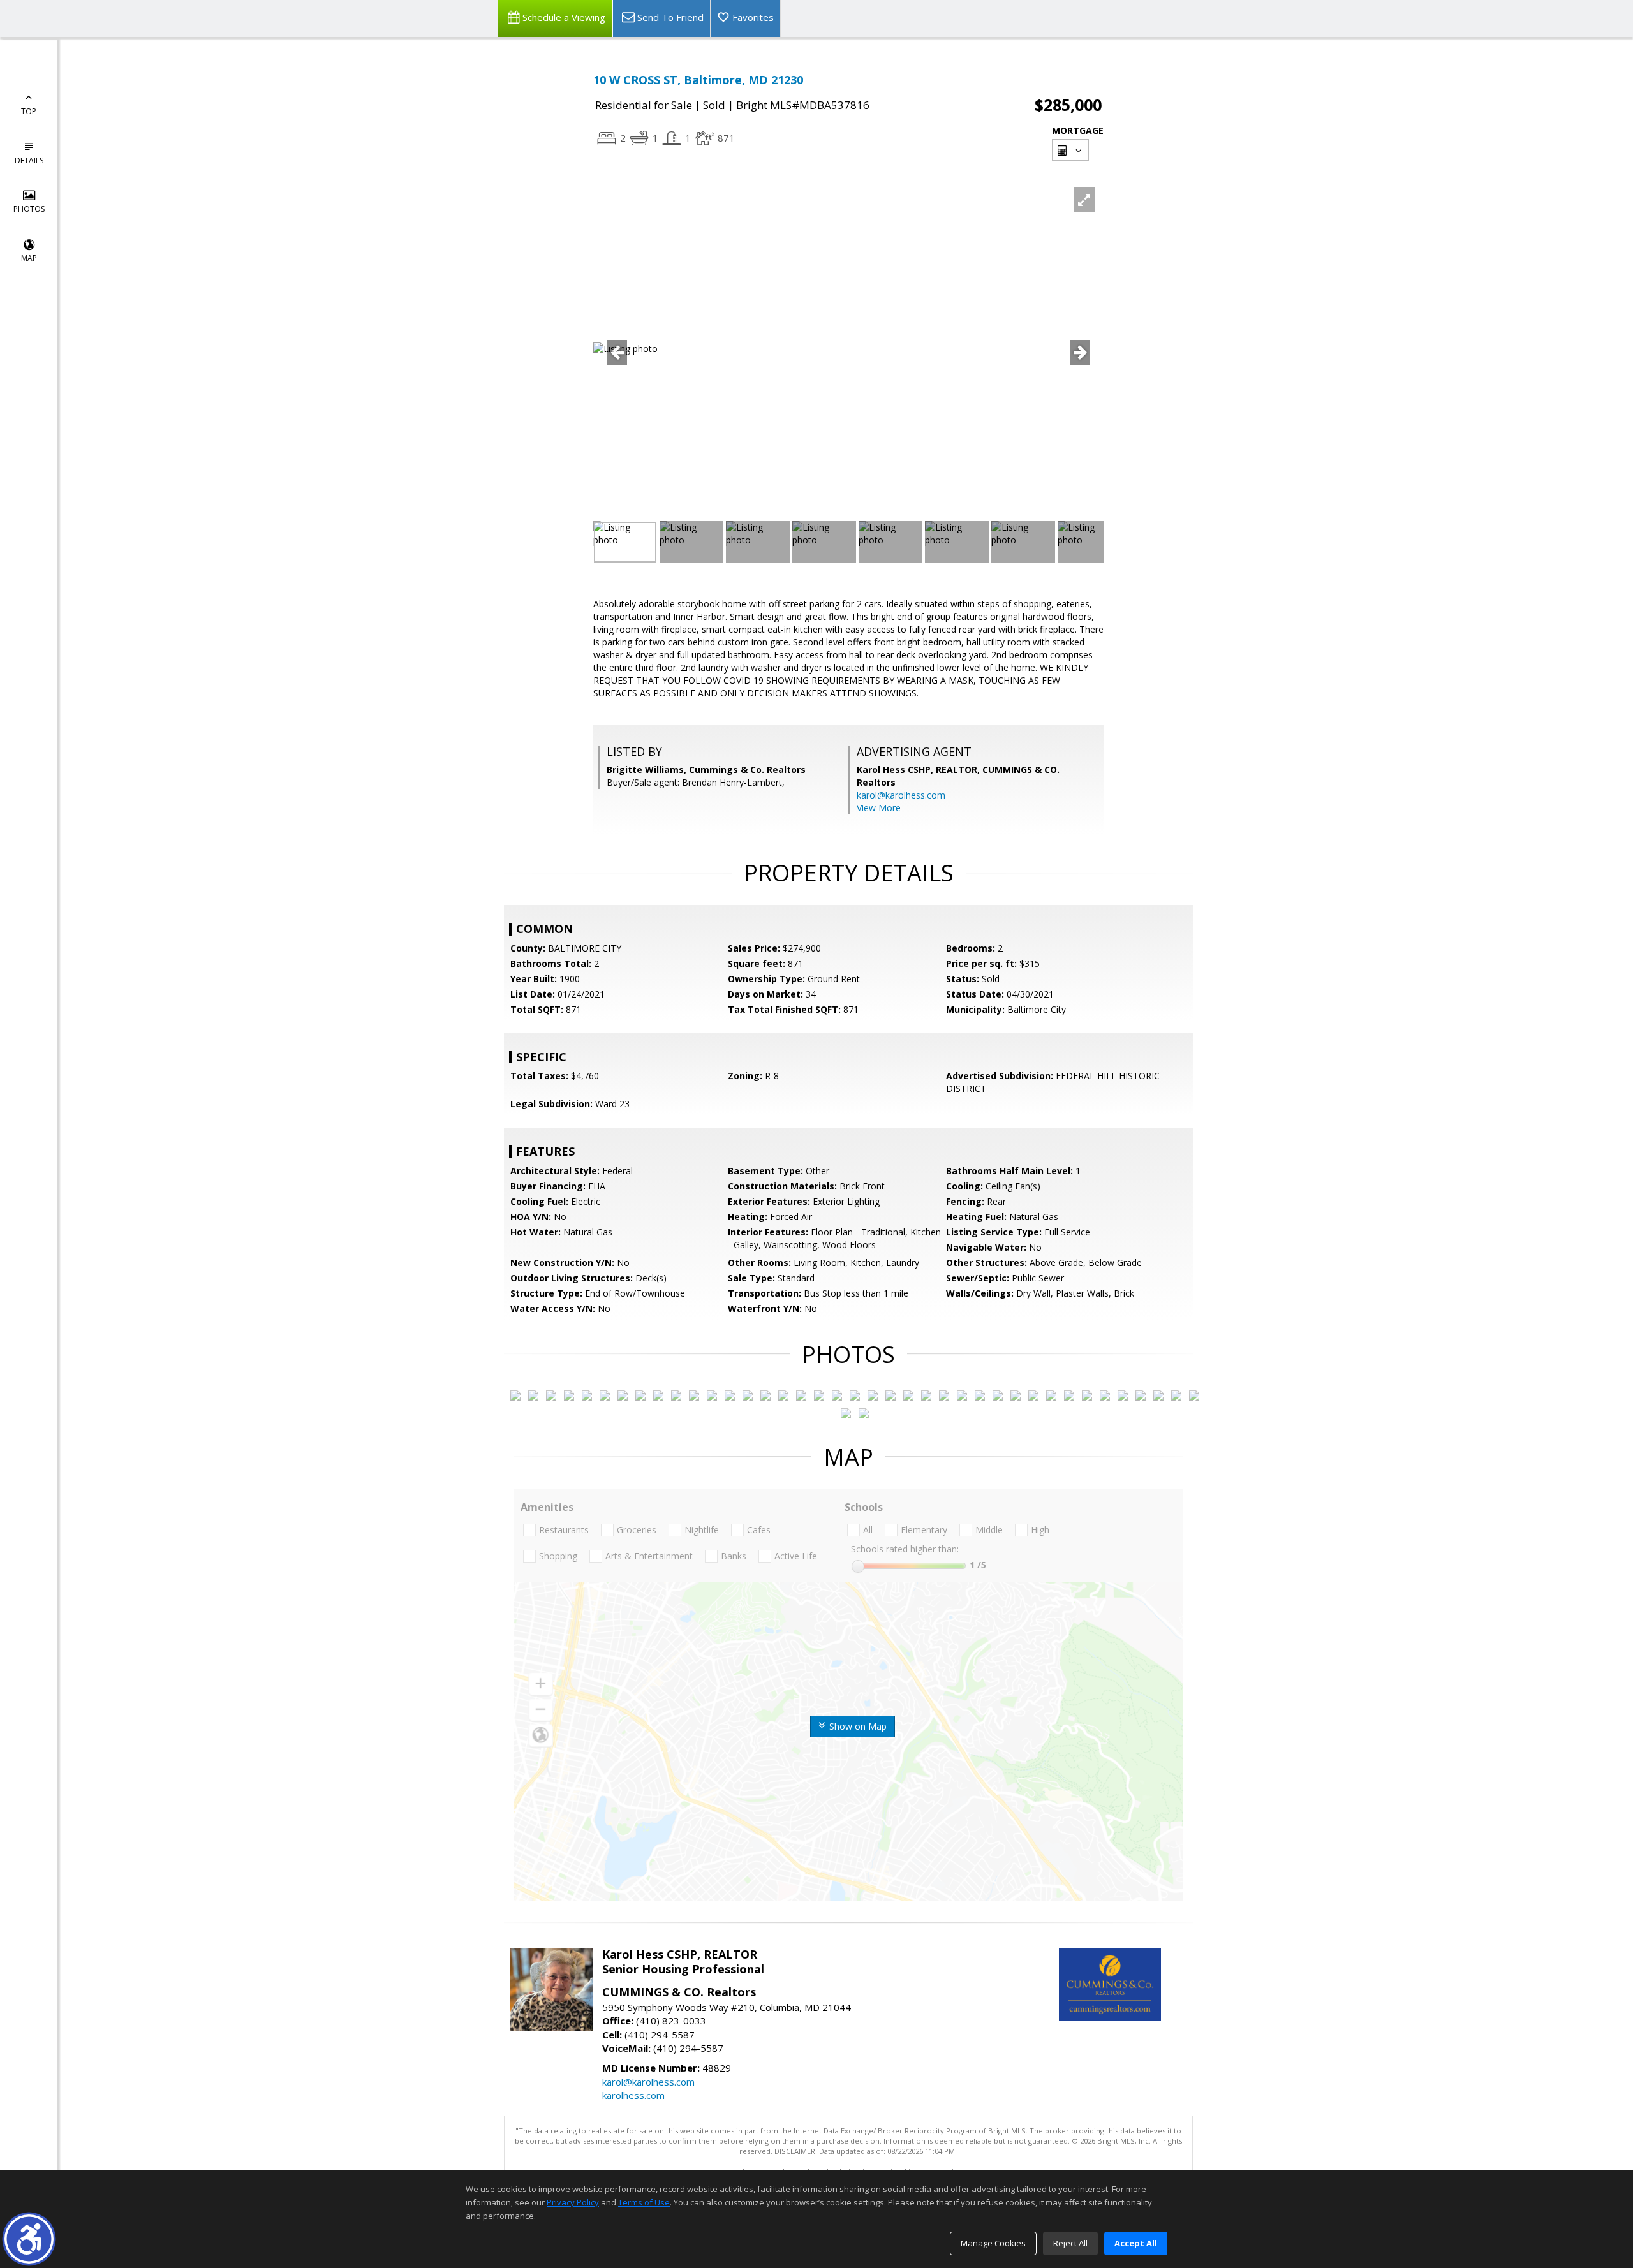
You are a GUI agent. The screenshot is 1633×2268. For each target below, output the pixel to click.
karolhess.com (633, 2095)
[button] (29, 2239)
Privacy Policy (573, 2202)
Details (29, 160)
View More (879, 808)
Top (29, 111)
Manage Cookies (993, 2243)
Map (29, 258)
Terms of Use (644, 2202)
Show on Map (857, 1726)
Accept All (1136, 2243)
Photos (29, 209)
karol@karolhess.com (901, 795)
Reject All (1070, 2243)
